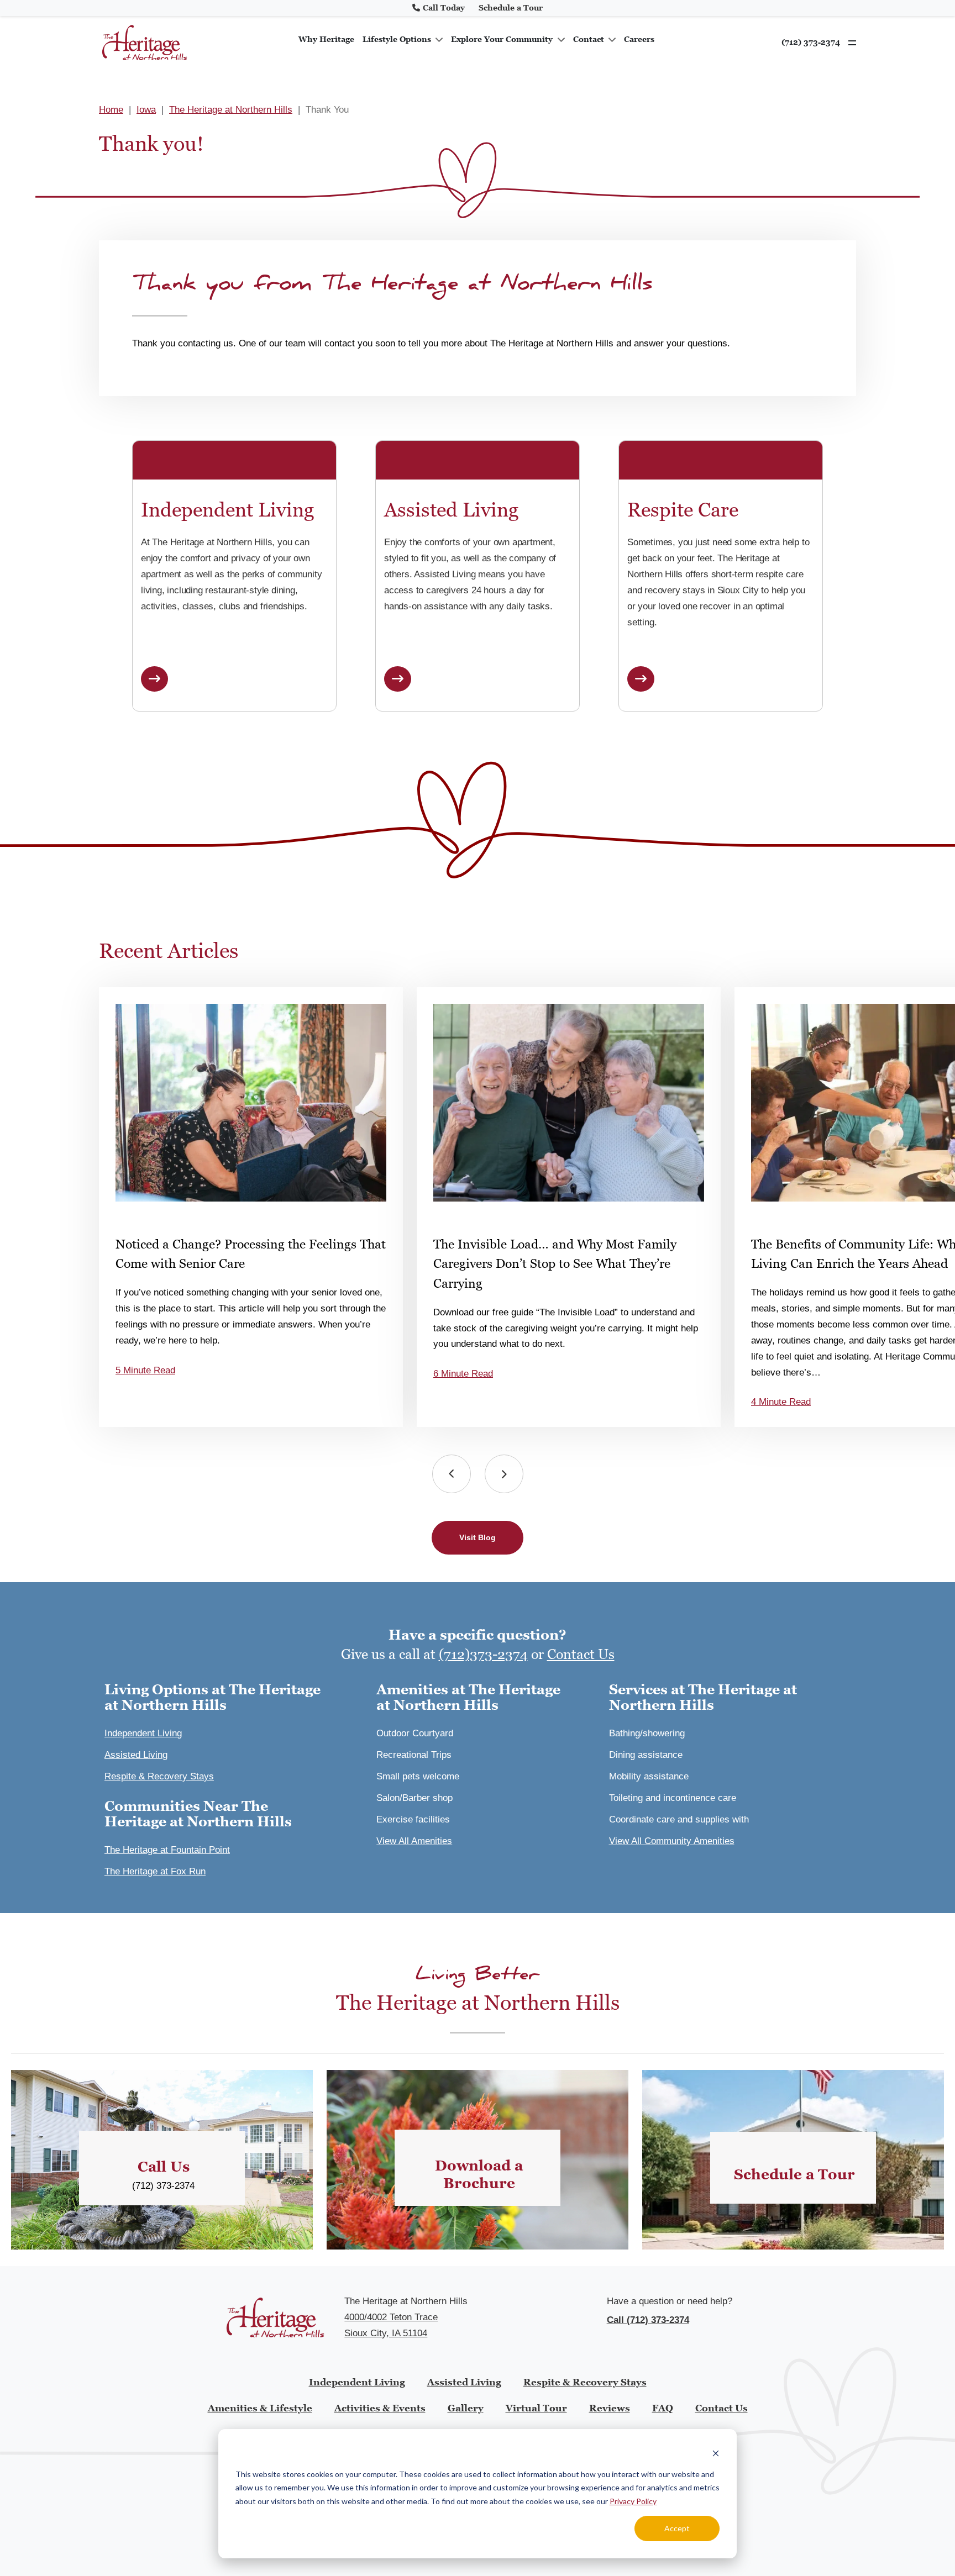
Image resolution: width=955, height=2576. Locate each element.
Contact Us (581, 1654)
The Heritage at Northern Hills (231, 110)
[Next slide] (504, 1474)
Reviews (610, 2408)
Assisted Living (136, 1755)
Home (111, 110)
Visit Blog (478, 1537)
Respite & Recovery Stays (159, 1776)
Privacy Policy (633, 2501)
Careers (639, 39)
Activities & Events (380, 2408)
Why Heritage (326, 39)
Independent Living (143, 1733)
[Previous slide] (452, 1474)
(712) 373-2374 (811, 42)
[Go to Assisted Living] (398, 679)
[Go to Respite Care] (641, 679)
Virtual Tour (536, 2408)
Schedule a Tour (511, 8)
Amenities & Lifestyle (260, 2408)
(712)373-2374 (483, 1654)
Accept (677, 2528)
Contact (589, 39)
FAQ (663, 2408)
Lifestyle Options (397, 39)
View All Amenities (414, 1841)
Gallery (466, 2408)
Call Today (444, 8)
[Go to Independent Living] (154, 679)
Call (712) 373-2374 (648, 2320)
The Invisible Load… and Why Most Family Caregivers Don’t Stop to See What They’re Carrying (555, 1264)
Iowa (146, 110)
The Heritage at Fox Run (155, 1871)
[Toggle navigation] (849, 43)
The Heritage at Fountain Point (167, 1850)
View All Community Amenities (672, 1841)
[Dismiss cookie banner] (716, 2453)
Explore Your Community (502, 39)
